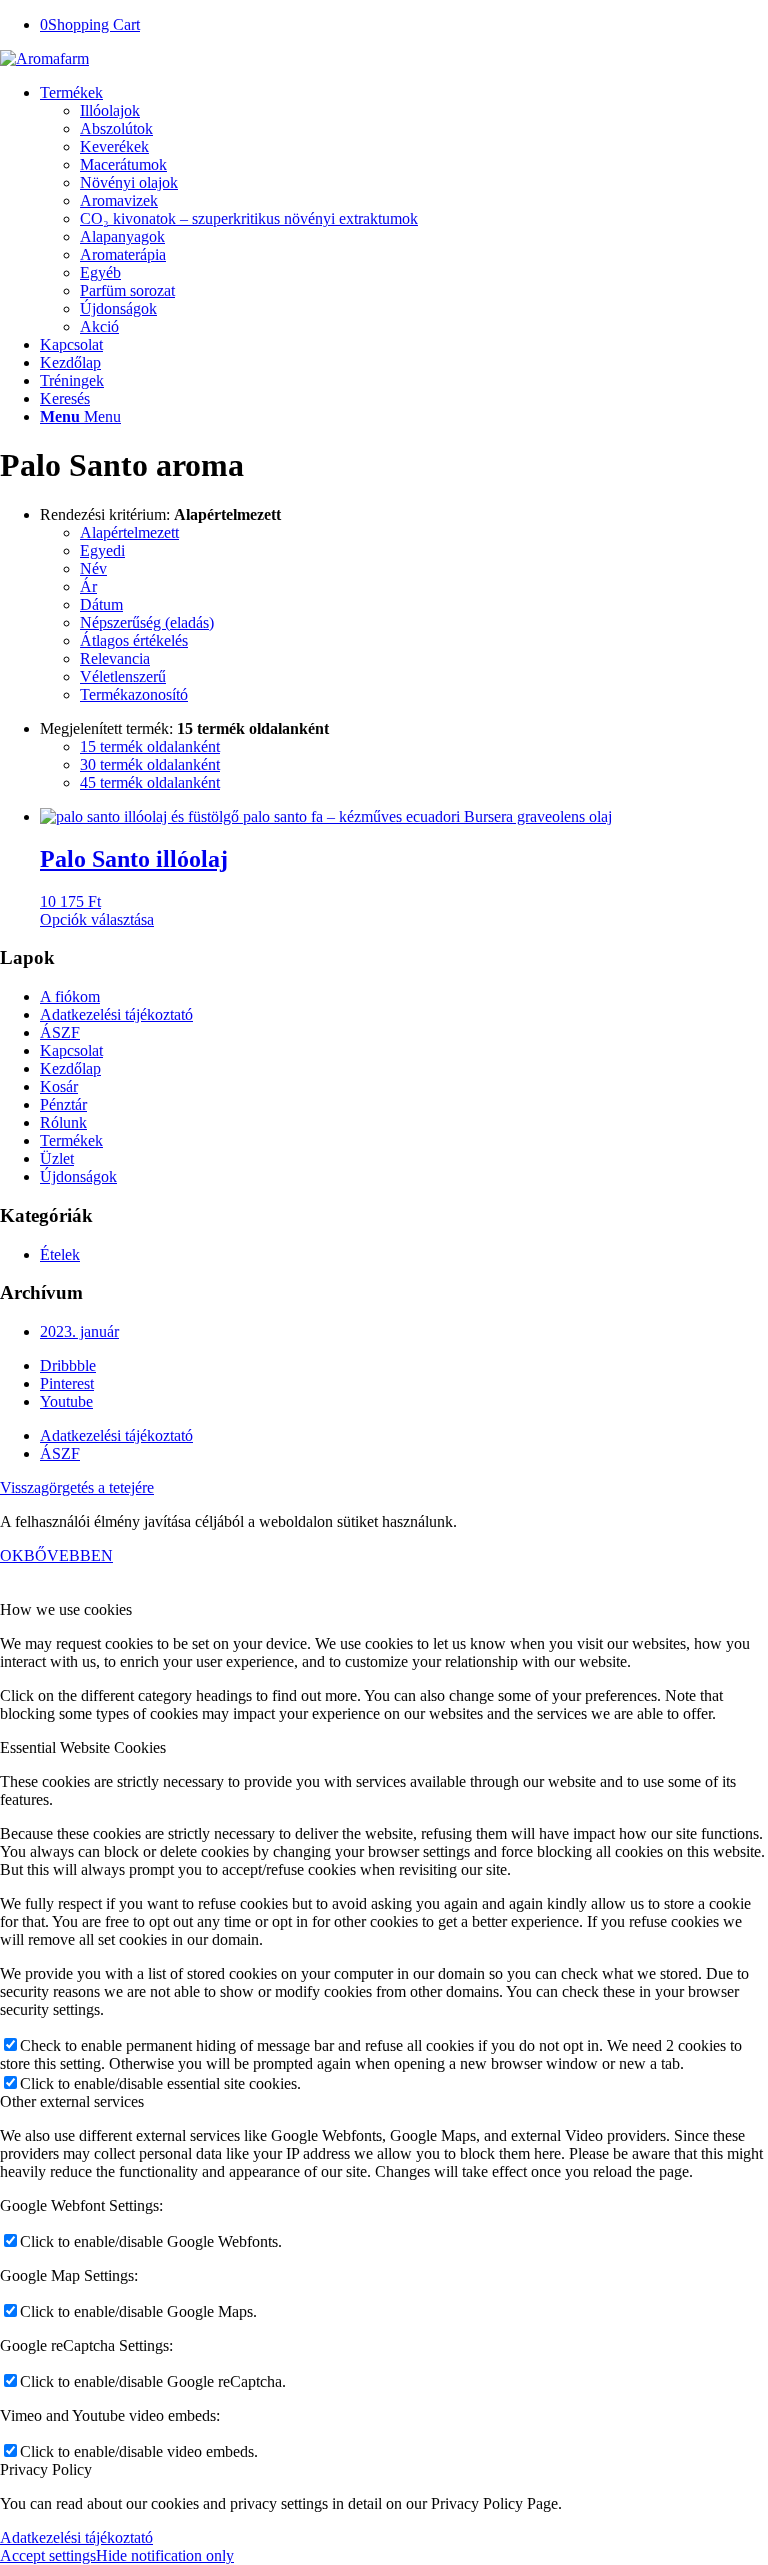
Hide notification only (165, 2555)
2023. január (79, 1331)
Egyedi (102, 550)
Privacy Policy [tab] (46, 2469)
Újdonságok (78, 1176)
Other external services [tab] (72, 2101)
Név (93, 568)
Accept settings (48, 2555)
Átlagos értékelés (134, 640)
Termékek (71, 1140)
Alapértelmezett (129, 532)
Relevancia (115, 658)
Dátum (101, 604)
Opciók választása (97, 919)
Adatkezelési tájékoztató (116, 1014)
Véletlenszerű (123, 676)
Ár (88, 586)
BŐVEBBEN (68, 1555)
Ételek (60, 1254)
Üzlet (57, 1158)
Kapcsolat (71, 1050)
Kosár (59, 1086)
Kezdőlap (70, 1068)
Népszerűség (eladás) (147, 622)
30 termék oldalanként (150, 764)
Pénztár (63, 1104)
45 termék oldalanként (150, 782)
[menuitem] (404, 210)
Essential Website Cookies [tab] (83, 1747)
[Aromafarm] (44, 58)
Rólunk (63, 1122)
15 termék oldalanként (150, 746)
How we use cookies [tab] (66, 1609)
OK (12, 1555)
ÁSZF (60, 1032)
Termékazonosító (134, 694)
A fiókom (70, 996)
